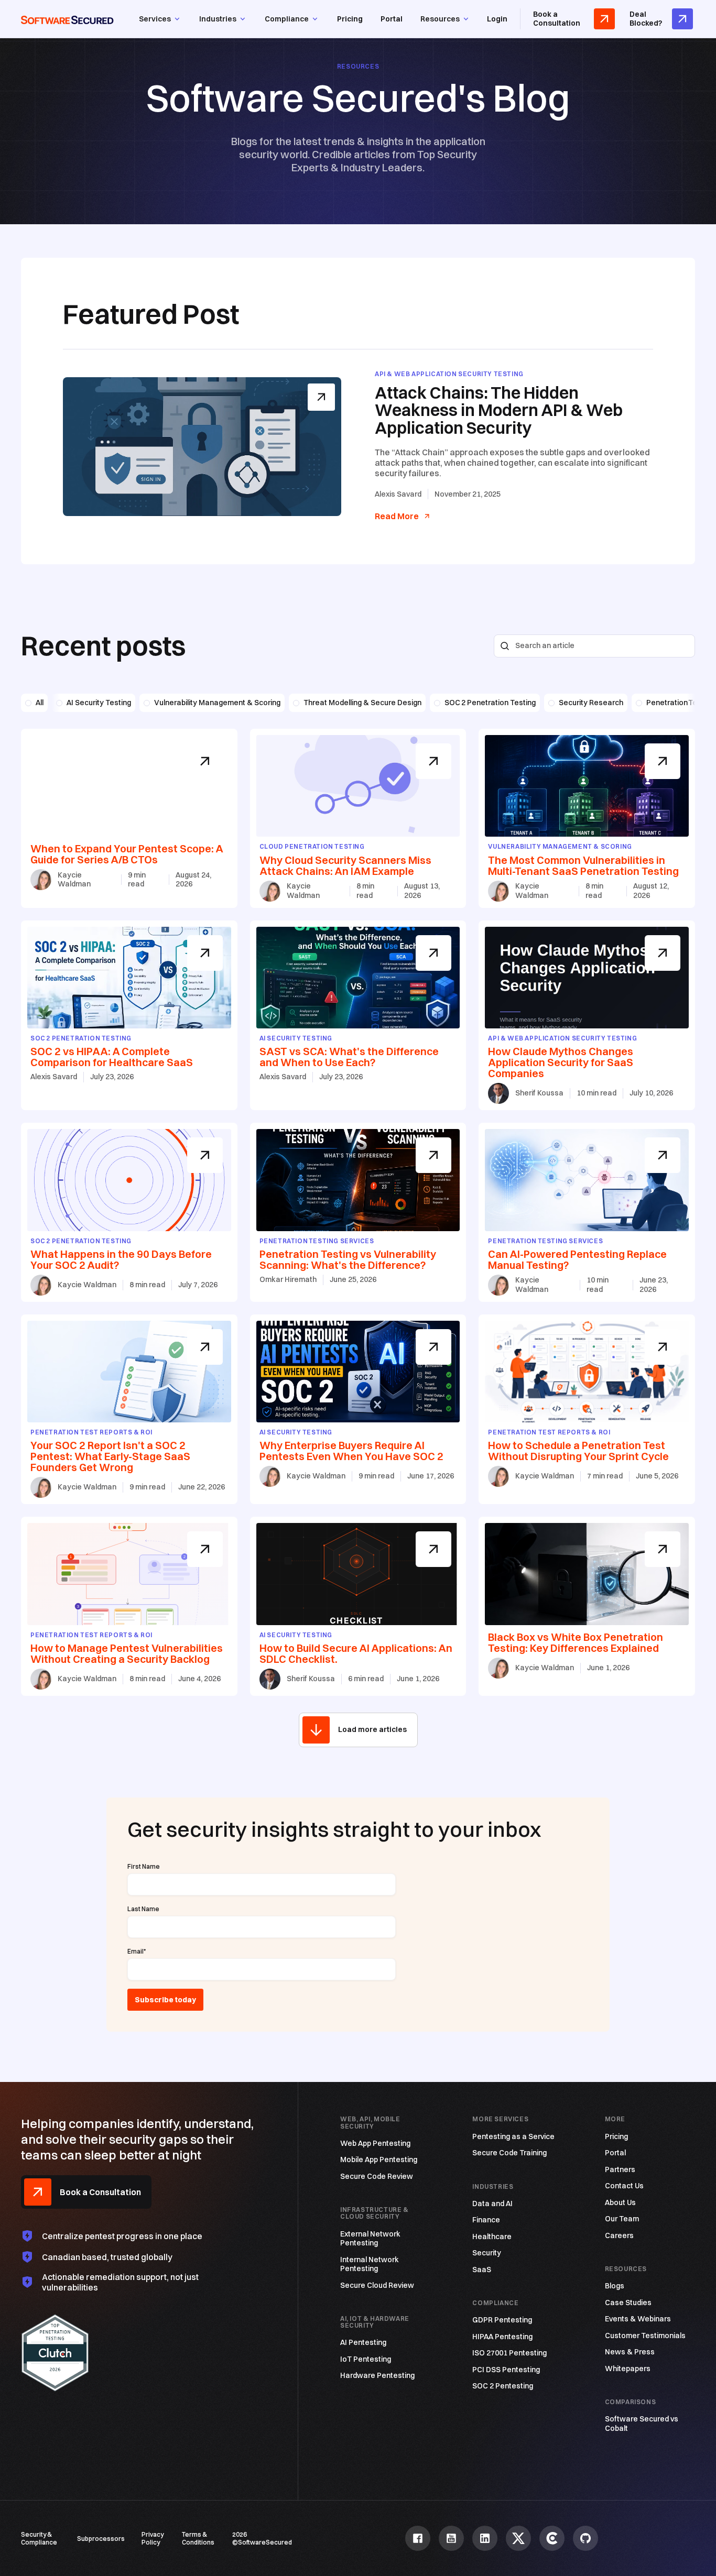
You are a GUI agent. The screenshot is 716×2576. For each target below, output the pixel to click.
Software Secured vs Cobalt (642, 2424)
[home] (67, 19)
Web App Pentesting (375, 2144)
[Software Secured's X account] (518, 2538)
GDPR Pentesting (502, 2320)
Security (487, 2253)
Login (497, 19)
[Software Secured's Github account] (585, 2538)
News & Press (630, 2352)
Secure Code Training (509, 2153)
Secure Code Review (377, 2177)
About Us (620, 2203)
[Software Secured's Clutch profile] (552, 2538)
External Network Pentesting (370, 2239)
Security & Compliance (39, 2538)
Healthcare (492, 2237)
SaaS (482, 2270)
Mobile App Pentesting (379, 2160)
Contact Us (624, 2186)
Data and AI (492, 2204)
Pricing (350, 19)
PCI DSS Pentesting (506, 2370)
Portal (392, 19)
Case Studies (628, 2303)
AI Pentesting (363, 2343)
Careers (619, 2236)
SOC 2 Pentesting (503, 2386)
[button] (160, 19)
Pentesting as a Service (513, 2137)
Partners (620, 2170)
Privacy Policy (153, 2538)
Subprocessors (101, 2539)
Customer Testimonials (645, 2336)
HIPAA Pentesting (502, 2337)
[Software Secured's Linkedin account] (485, 2538)
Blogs (615, 2286)
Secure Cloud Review (377, 2285)
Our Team (622, 2219)
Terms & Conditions (198, 2538)
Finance (486, 2220)
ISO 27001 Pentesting (509, 2353)
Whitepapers (628, 2369)
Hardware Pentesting (377, 2376)
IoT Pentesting (366, 2359)
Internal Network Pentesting (370, 2265)
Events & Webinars (638, 2319)
